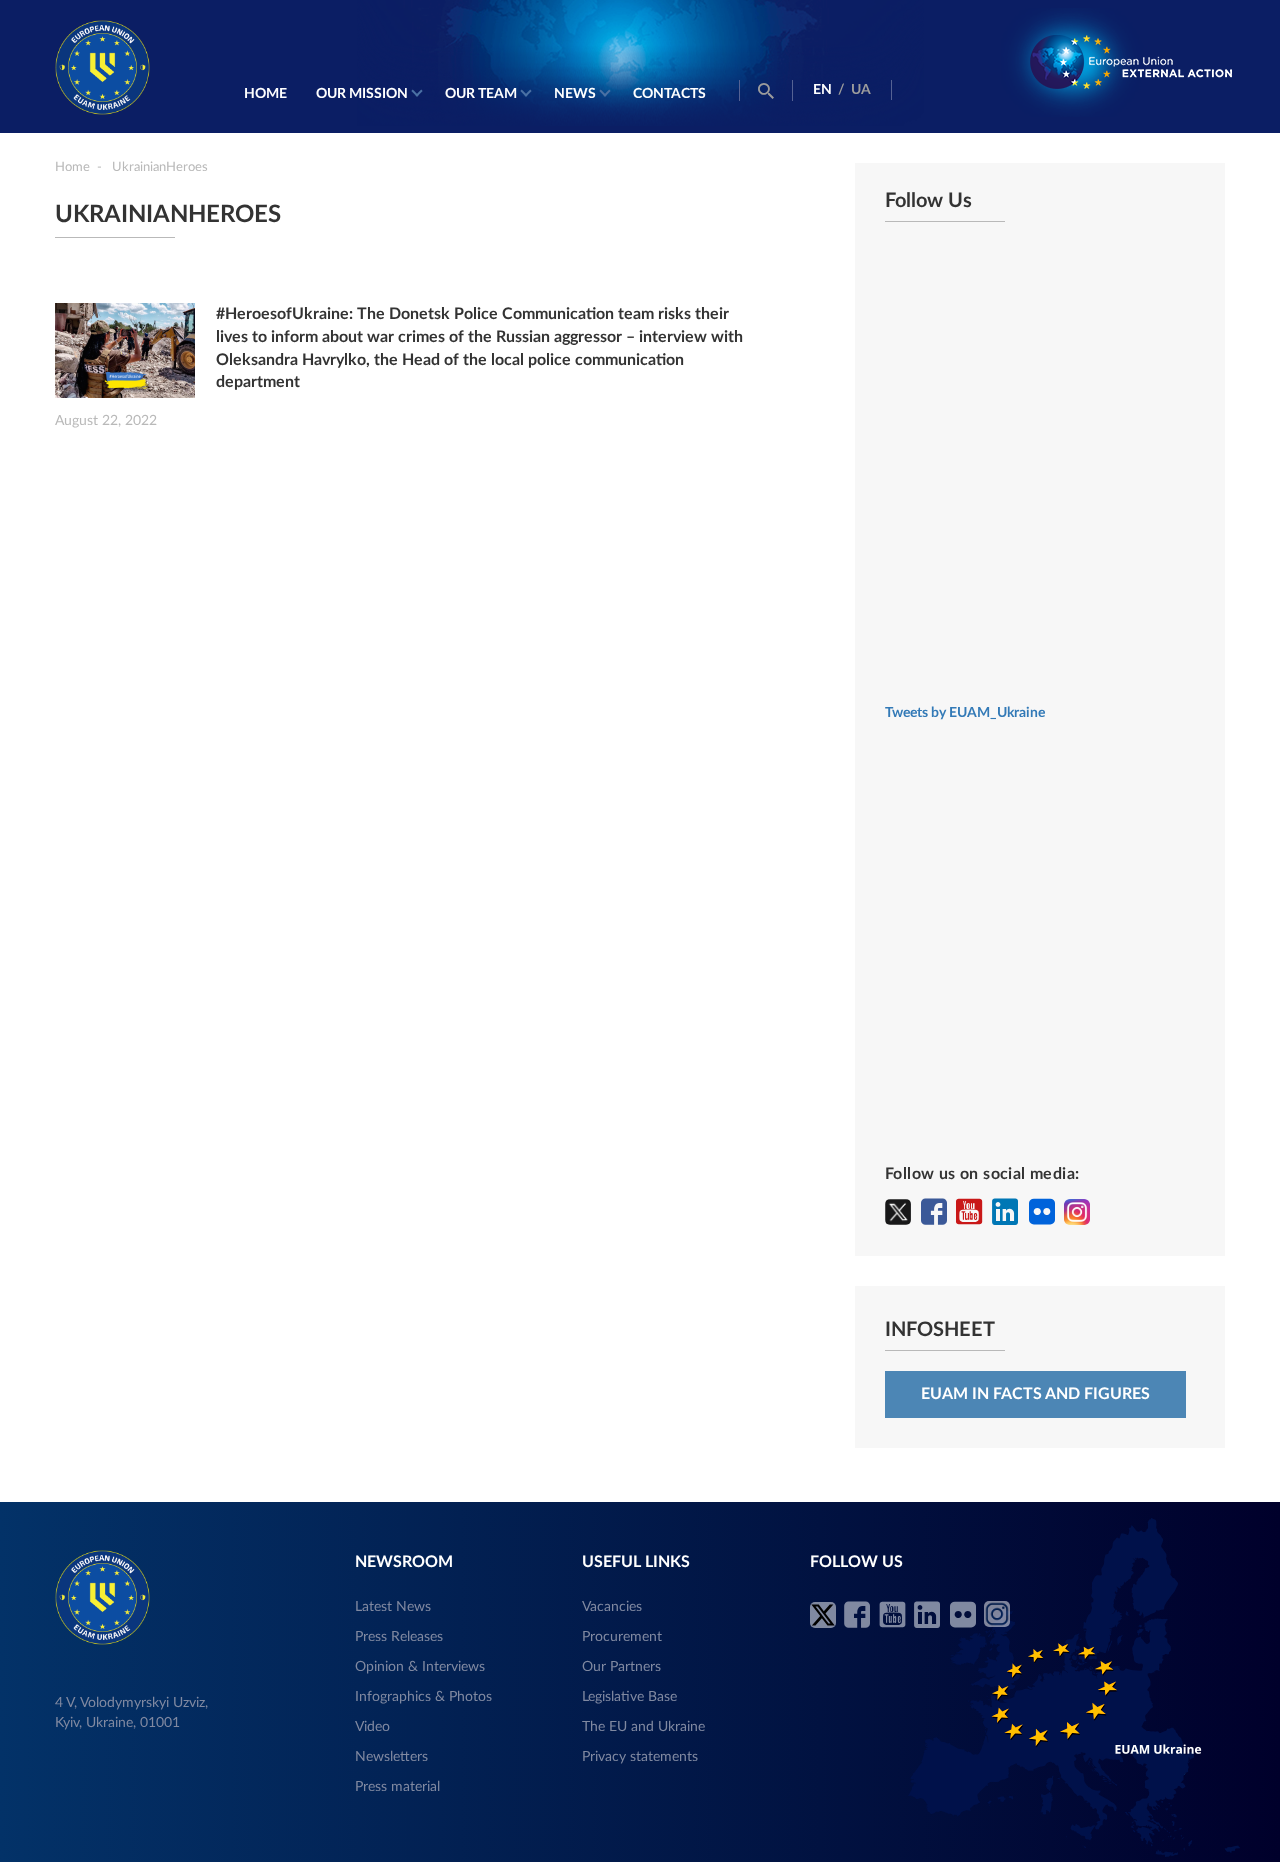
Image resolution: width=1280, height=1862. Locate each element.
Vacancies (612, 1607)
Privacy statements (640, 1757)
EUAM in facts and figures (1035, 1394)
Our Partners (621, 1667)
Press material (397, 1787)
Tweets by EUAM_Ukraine (965, 713)
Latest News (393, 1607)
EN (822, 90)
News (575, 94)
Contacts (669, 94)
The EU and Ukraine (643, 1727)
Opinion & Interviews (420, 1667)
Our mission (362, 94)
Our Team (481, 94)
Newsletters (391, 1757)
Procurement (622, 1637)
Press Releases (399, 1637)
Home (265, 94)
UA (861, 90)
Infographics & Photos (423, 1697)
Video (372, 1727)
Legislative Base (629, 1697)
